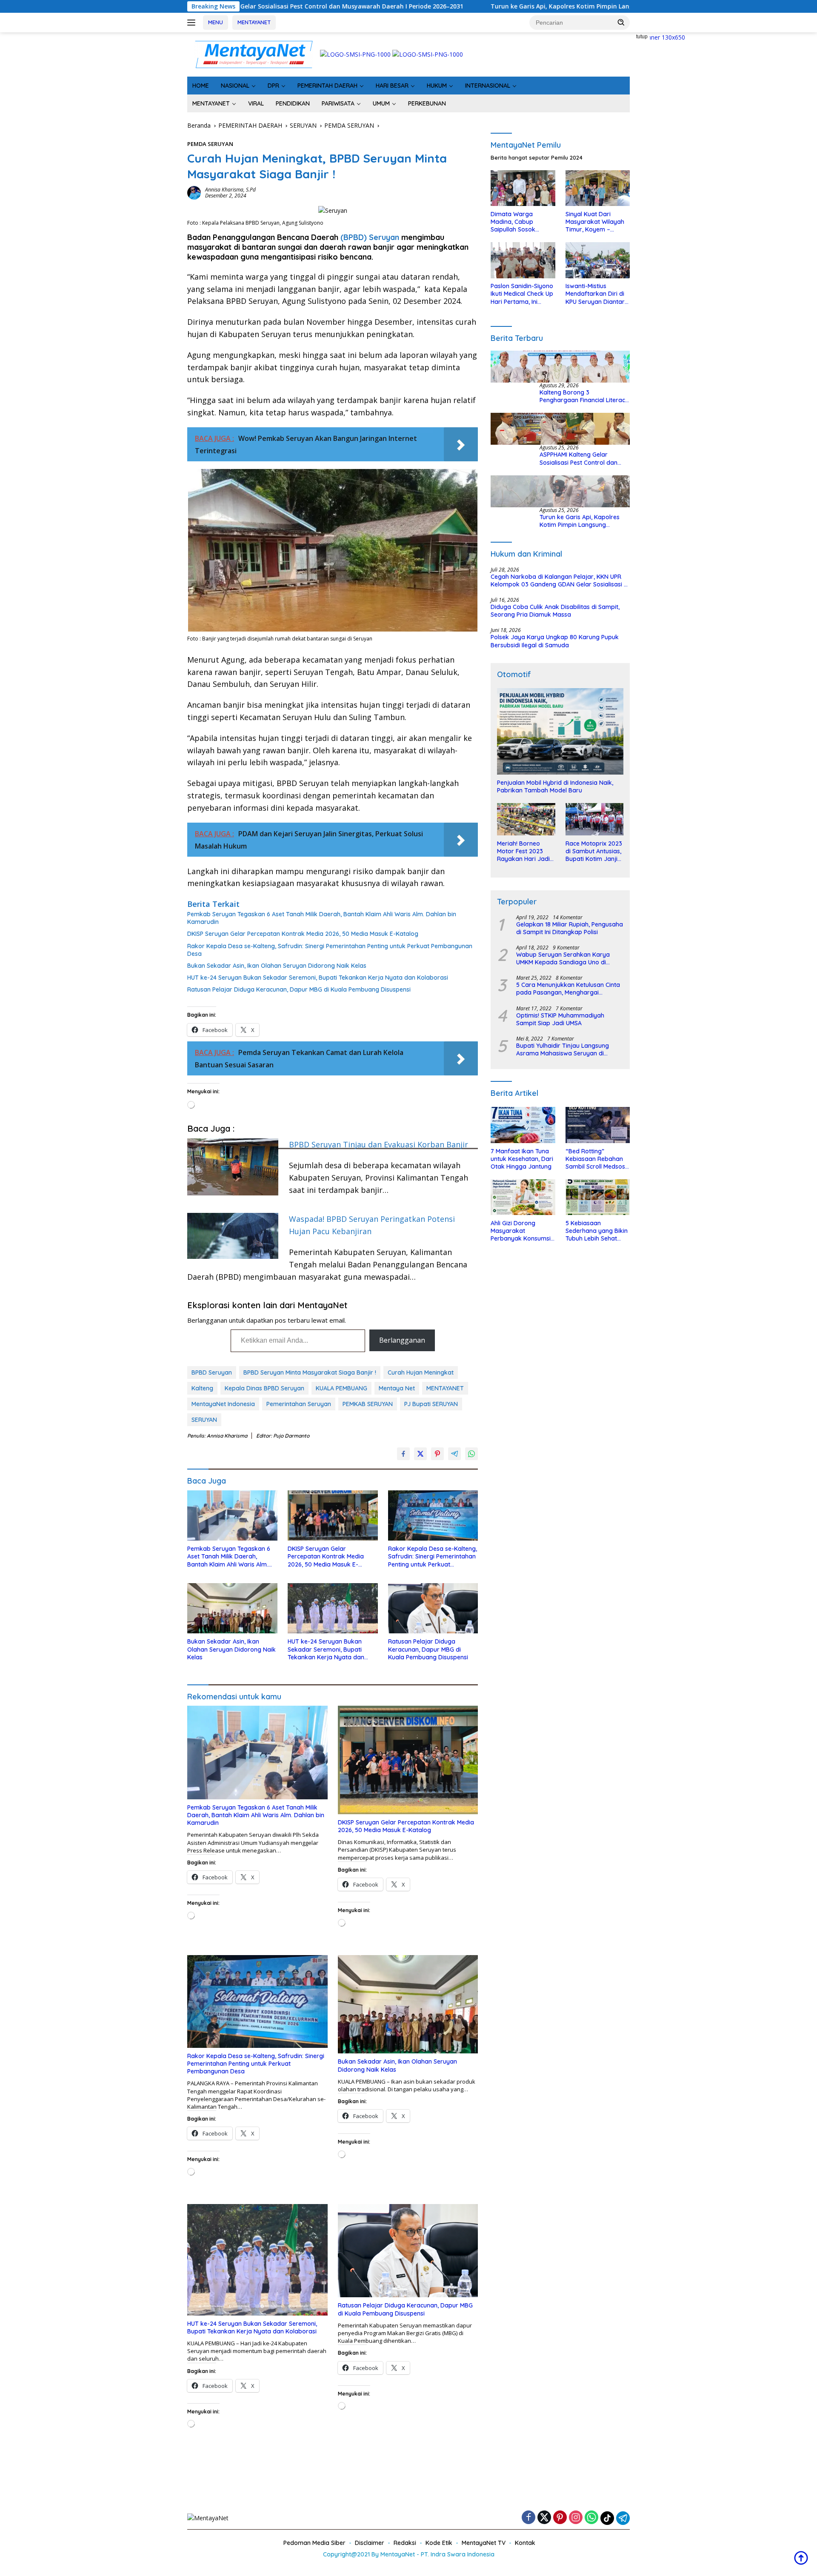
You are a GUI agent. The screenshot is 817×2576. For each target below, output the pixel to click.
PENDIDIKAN (293, 103)
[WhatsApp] (591, 2518)
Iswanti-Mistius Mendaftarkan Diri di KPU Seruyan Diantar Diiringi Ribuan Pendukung (595, 294)
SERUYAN (204, 1420)
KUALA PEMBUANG (341, 1388)
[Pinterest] (560, 2518)
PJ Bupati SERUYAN (431, 1404)
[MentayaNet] (254, 54)
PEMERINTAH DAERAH (327, 86)
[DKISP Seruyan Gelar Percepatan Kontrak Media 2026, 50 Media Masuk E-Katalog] (333, 1516)
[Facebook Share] (403, 1454)
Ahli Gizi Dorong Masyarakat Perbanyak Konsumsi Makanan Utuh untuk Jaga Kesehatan (521, 1231)
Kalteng (202, 1388)
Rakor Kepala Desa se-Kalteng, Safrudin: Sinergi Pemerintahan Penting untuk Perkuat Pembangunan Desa (330, 950)
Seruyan (384, 237)
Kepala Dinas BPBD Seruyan (264, 1388)
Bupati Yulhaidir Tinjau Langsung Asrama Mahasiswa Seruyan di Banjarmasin (563, 1050)
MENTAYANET (254, 22)
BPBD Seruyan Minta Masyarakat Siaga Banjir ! (310, 1372)
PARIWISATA (338, 103)
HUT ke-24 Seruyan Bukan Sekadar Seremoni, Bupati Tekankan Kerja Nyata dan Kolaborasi (318, 978)
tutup (642, 37)
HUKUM (437, 86)
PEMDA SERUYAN (210, 144)
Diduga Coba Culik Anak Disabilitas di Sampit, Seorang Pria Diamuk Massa (555, 611)
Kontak (525, 2543)
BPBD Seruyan (212, 1372)
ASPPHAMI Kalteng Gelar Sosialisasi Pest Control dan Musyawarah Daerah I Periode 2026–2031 (583, 459)
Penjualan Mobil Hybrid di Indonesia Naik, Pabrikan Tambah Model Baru (555, 786)
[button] (621, 22)
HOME (201, 86)
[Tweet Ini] (420, 1454)
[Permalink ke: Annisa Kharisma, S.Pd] (194, 192)
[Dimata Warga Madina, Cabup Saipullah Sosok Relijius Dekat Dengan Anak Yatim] (523, 188)
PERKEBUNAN (427, 103)
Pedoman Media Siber (314, 2543)
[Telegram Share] (454, 1454)
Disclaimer (370, 2543)
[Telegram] (623, 2518)
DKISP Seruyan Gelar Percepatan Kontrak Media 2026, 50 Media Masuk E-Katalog (303, 934)
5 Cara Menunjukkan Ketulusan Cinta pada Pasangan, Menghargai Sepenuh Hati (568, 989)
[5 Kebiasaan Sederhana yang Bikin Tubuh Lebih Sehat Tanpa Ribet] (598, 1197)
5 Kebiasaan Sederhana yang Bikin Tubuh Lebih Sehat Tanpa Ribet (597, 1231)
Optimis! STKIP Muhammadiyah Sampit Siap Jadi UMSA (560, 1019)
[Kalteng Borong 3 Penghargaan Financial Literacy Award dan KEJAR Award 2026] (560, 367)
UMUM (381, 103)
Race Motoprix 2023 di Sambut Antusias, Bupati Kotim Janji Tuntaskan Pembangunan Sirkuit (594, 851)
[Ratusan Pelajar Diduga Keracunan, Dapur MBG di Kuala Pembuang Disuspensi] (433, 1608)
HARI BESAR (392, 86)
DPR (273, 86)
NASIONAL (235, 86)
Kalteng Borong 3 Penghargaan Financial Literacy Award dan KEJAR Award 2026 (584, 397)
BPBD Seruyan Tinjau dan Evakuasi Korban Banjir (379, 1144)
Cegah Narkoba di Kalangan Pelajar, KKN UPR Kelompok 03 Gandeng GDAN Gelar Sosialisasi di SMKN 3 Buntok (560, 580)
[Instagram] (576, 2518)
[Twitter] (544, 2518)
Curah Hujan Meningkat (421, 1372)
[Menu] (193, 23)
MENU (216, 22)
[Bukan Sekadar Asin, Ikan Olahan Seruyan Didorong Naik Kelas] (232, 1608)
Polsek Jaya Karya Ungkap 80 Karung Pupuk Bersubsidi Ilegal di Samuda (555, 641)
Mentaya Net (397, 1388)
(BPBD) (354, 237)
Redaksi (405, 2543)
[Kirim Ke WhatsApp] (471, 1454)
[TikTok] (607, 2518)
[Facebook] (528, 2518)
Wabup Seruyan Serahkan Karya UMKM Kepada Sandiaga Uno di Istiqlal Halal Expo (563, 958)
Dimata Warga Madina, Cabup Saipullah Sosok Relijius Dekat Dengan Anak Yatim (521, 222)
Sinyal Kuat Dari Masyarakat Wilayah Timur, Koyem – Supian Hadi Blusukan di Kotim (596, 222)
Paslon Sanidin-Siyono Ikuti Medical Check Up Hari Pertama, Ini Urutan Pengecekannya (522, 294)
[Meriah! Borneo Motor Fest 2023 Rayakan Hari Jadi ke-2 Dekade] (526, 819)
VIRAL (256, 103)
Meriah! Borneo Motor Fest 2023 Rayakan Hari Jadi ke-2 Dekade (523, 851)
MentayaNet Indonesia (223, 1404)
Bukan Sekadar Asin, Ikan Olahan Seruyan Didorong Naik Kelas (277, 966)
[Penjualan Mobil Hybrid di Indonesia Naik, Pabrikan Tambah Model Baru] (560, 732)
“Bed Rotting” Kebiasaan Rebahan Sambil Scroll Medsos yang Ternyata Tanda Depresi (596, 1159)
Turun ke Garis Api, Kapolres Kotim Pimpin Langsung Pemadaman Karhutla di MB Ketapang (431, 6)
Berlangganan (402, 1340)
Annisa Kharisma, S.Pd (230, 190)
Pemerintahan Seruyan (299, 1404)
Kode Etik (439, 2543)
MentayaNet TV (484, 2543)
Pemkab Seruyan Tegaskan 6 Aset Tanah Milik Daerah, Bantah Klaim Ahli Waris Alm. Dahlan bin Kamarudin (322, 918)
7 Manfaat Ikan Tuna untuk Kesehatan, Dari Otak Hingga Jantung (522, 1159)
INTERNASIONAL (488, 86)
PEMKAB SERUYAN (368, 1404)
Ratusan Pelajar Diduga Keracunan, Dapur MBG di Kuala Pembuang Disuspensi (299, 989)
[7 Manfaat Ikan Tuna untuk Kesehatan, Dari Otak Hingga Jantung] (523, 1125)
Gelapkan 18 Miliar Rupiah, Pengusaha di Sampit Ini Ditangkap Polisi (570, 928)
